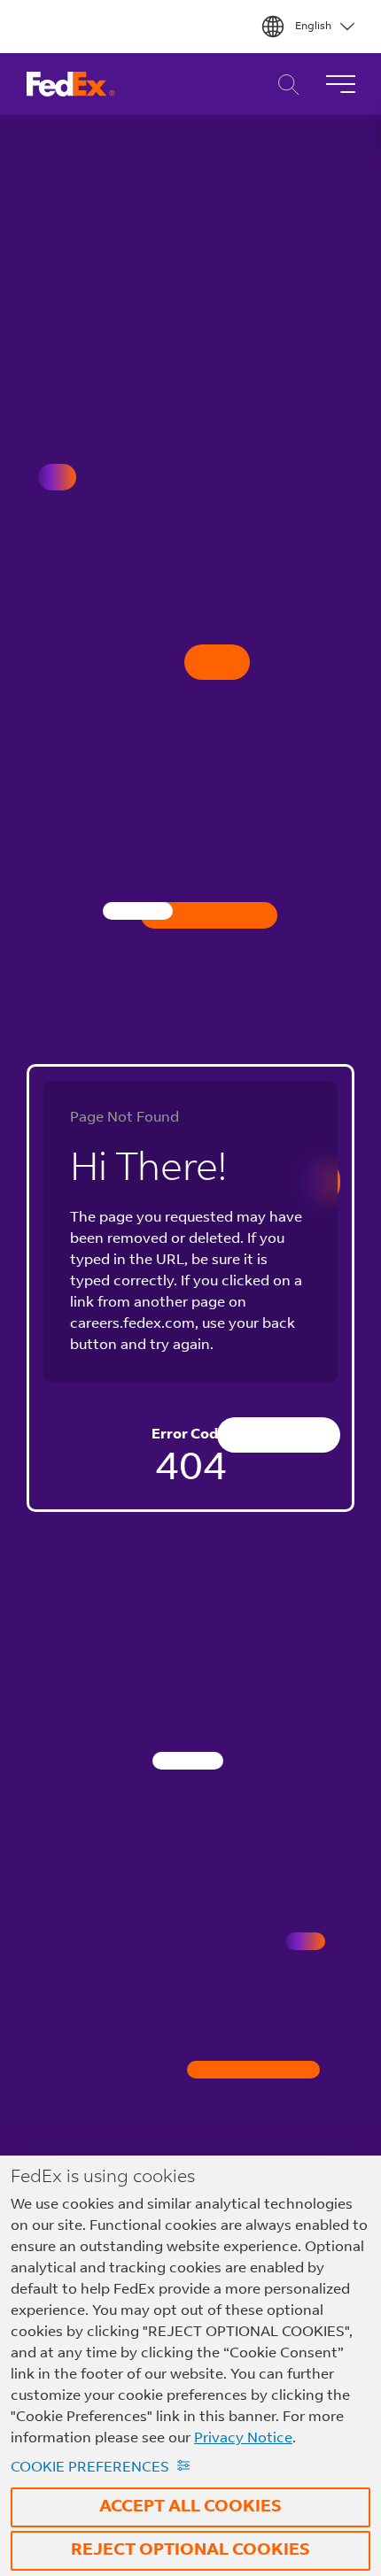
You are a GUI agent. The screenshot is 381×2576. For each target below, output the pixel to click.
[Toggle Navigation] (340, 84)
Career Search (284, 85)
